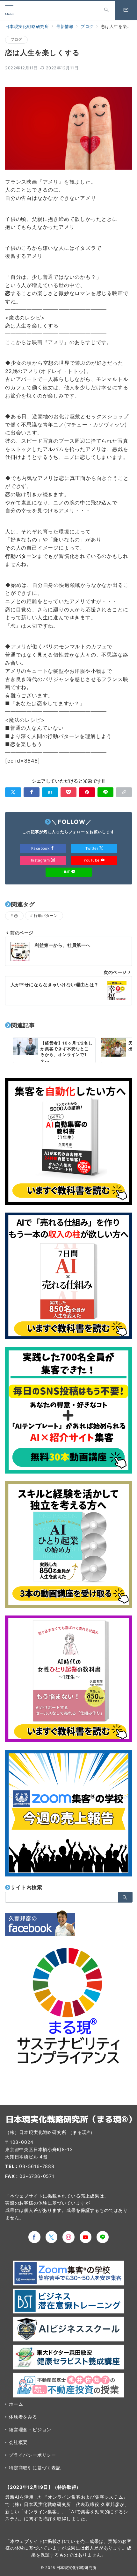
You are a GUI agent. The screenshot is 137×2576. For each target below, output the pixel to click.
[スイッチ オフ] (106, 11)
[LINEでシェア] (105, 792)
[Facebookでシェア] (32, 792)
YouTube (92, 860)
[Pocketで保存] (68, 792)
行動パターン (46, 916)
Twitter (92, 848)
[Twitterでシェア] (13, 792)
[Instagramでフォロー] (68, 2237)
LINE (66, 872)
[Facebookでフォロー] (34, 2237)
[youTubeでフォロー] (86, 2237)
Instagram (41, 860)
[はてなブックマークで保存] (50, 792)
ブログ (16, 39)
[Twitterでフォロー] (52, 2237)
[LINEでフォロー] (103, 2237)
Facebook (41, 848)
